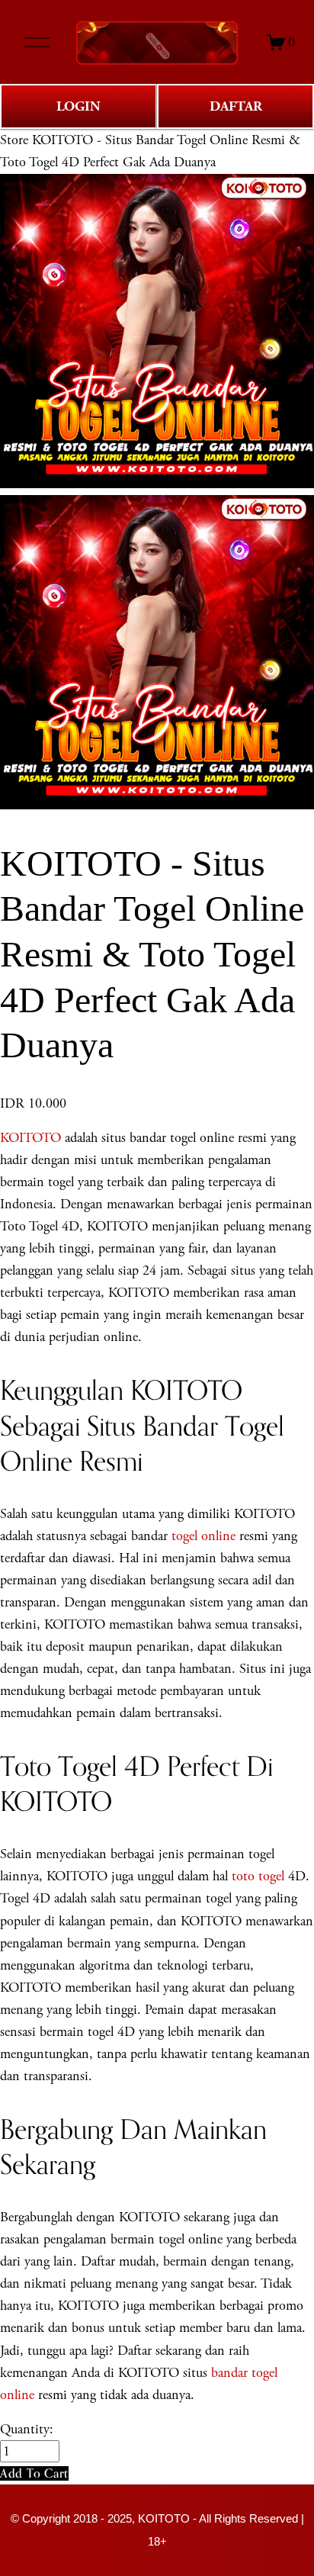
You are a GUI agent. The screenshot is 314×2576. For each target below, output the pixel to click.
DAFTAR (236, 106)
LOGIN (78, 106)
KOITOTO (30, 1138)
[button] (34, 2473)
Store (14, 140)
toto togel (258, 1876)
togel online (203, 1536)
